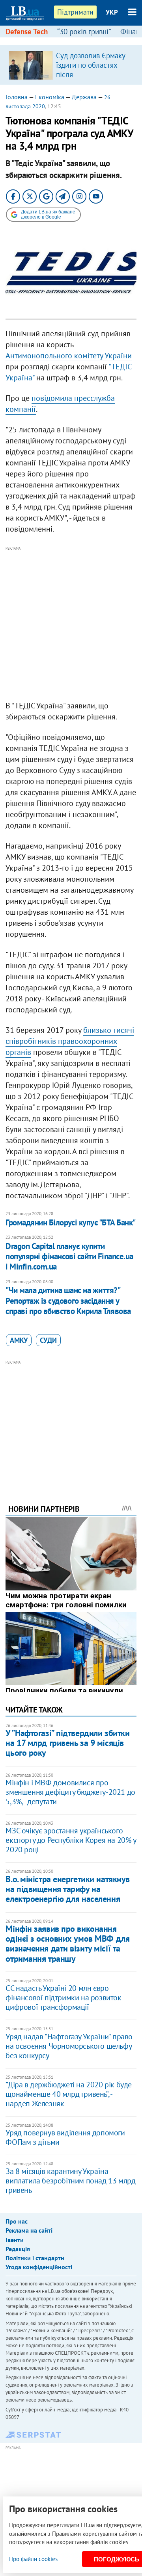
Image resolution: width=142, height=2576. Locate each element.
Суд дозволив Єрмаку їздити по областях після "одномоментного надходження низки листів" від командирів (92, 79)
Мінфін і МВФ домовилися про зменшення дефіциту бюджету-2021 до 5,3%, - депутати (70, 1792)
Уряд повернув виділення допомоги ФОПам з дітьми (65, 2137)
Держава (84, 97)
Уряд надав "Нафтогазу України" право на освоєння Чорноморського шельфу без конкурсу (69, 2046)
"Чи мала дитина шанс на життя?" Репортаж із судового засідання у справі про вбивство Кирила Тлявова (68, 1301)
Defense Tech (27, 32)
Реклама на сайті (29, 2230)
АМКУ (19, 1340)
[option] (71, 65)
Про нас (17, 2221)
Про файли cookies (33, 2559)
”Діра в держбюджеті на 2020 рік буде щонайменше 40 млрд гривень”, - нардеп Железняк (69, 2094)
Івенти (15, 2240)
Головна (17, 97)
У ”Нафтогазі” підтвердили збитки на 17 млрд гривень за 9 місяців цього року (67, 1743)
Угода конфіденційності (39, 2267)
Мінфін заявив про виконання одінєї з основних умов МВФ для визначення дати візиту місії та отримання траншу (67, 1944)
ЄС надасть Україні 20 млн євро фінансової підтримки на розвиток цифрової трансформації (63, 1998)
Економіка (50, 97)
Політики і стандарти (35, 2258)
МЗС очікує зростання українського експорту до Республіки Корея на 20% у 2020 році (71, 1840)
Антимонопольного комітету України (69, 356)
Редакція (18, 2249)
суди (48, 1340)
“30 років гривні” (84, 32)
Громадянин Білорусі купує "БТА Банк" (70, 1222)
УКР (112, 12)
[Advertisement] (71, 624)
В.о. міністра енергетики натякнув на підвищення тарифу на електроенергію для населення (67, 1889)
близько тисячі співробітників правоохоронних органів (70, 1041)
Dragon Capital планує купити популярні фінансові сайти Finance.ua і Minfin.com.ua (69, 1256)
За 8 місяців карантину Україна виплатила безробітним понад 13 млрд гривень (70, 2181)
